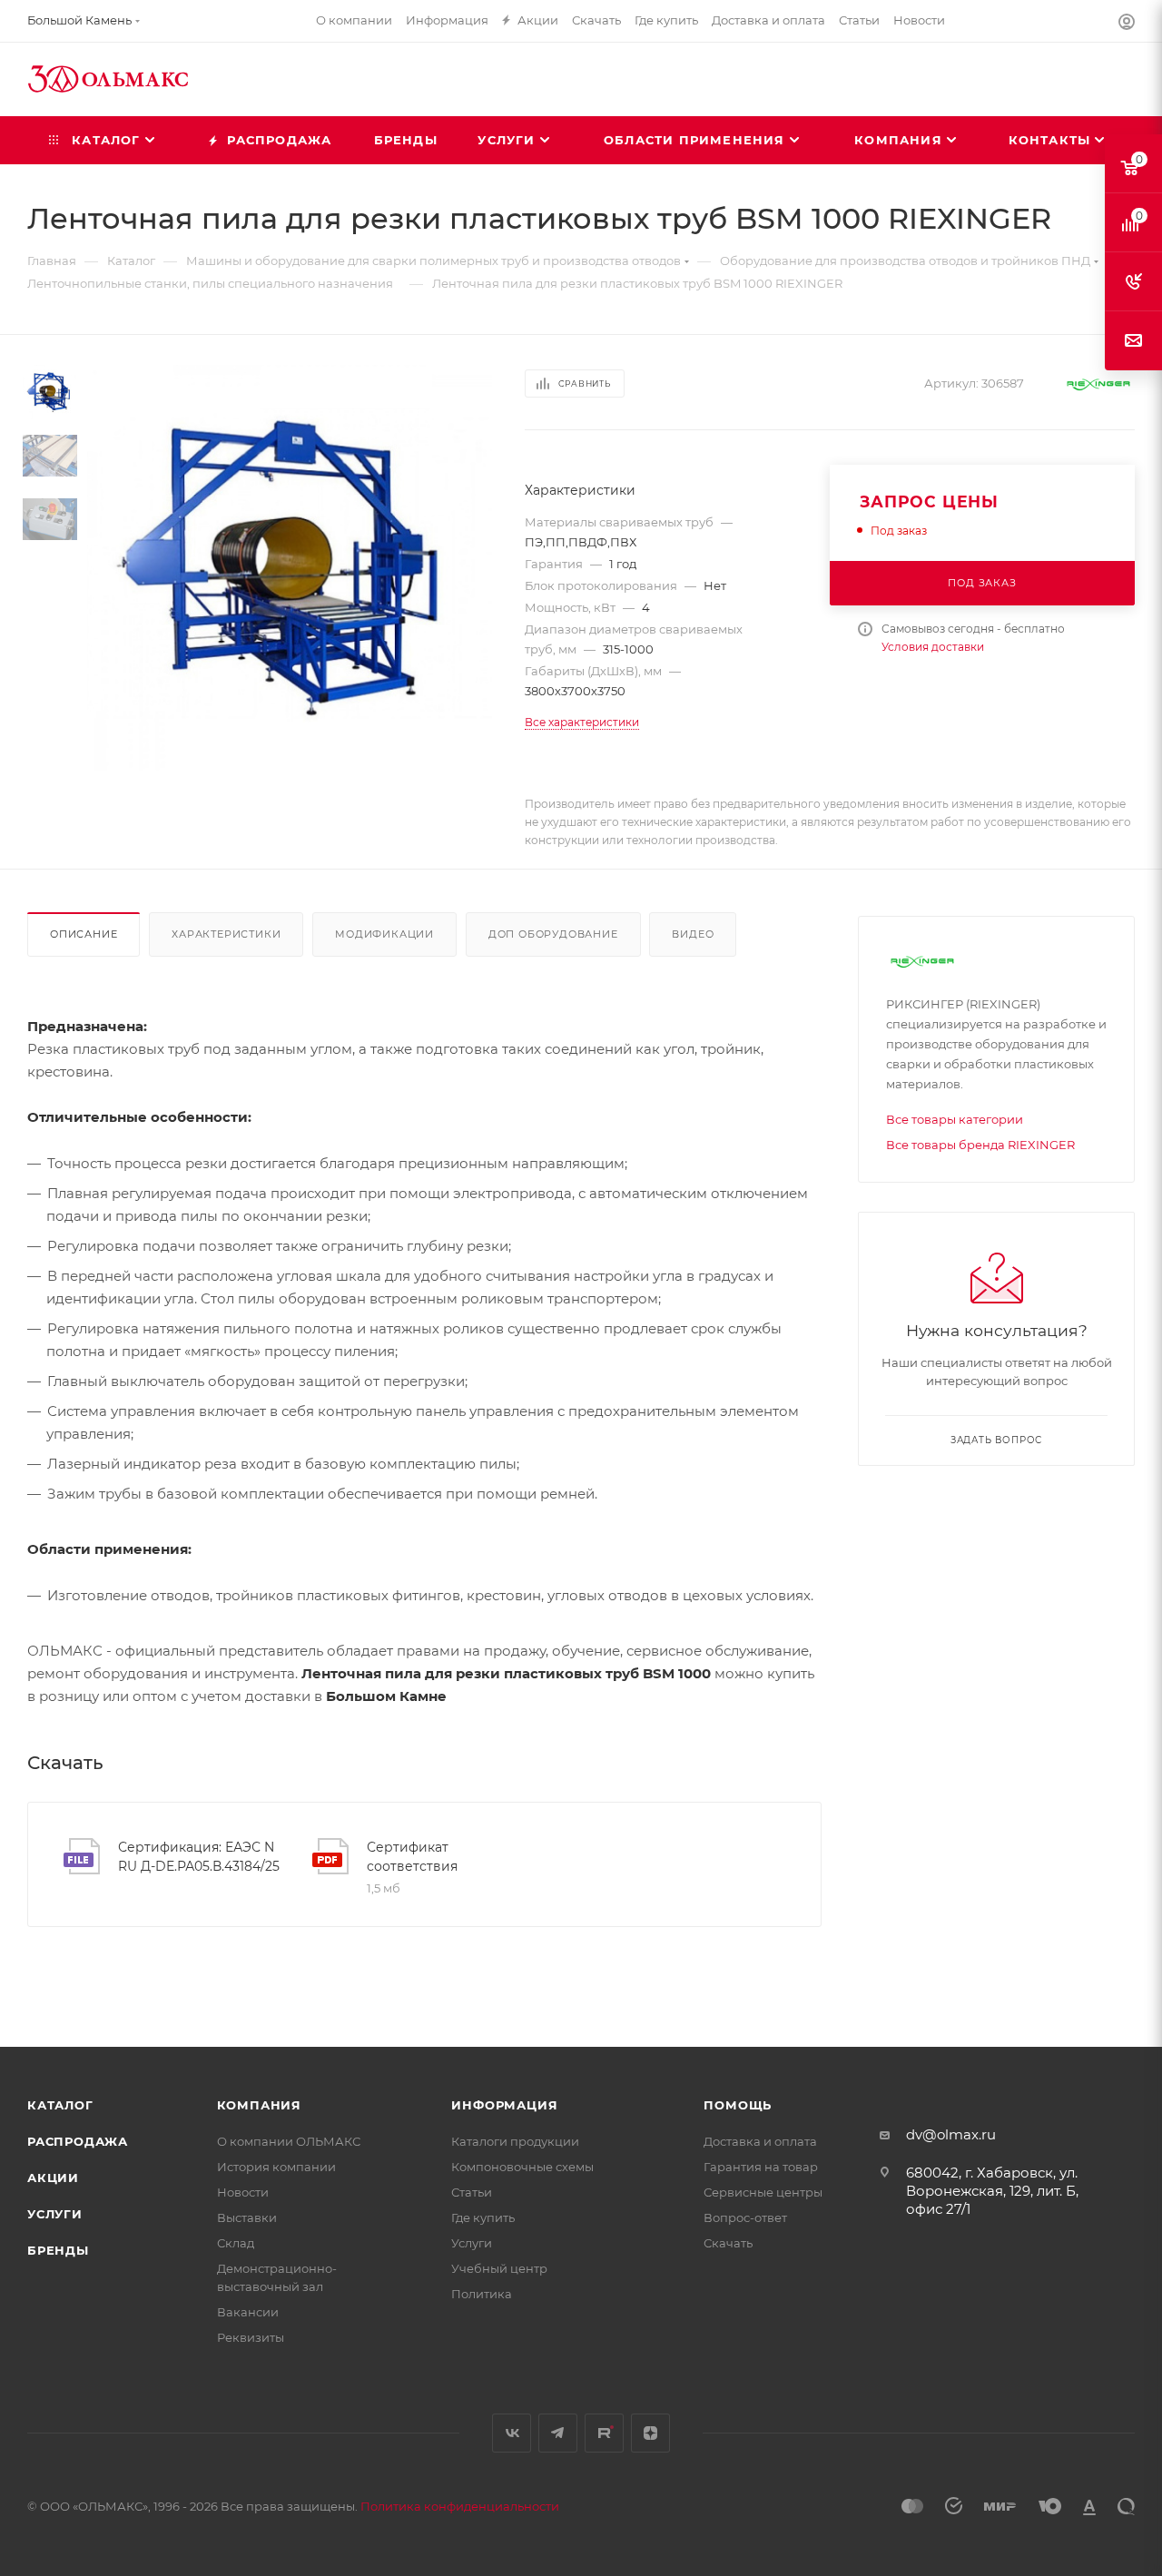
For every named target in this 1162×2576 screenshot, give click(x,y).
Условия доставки (933, 647)
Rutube (604, 2433)
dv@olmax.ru (951, 2134)
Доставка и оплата (760, 2141)
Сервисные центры (763, 2192)
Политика (482, 2294)
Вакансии (248, 2312)
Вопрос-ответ (745, 2217)
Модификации (384, 934)
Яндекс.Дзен (650, 2433)
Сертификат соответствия (412, 1857)
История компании (276, 2167)
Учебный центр (499, 2268)
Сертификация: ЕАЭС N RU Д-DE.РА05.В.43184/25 (199, 1857)
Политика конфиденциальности (460, 2506)
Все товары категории (955, 1119)
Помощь (738, 2105)
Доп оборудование (553, 934)
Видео (693, 934)
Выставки (247, 2217)
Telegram (558, 2433)
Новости (243, 2192)
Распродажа (78, 2141)
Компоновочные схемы (522, 2167)
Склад (236, 2243)
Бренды (58, 2250)
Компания (259, 2105)
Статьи (472, 2192)
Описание (84, 934)
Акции (53, 2178)
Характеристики (226, 934)
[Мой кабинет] (1127, 24)
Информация (504, 2105)
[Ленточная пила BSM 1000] (290, 567)
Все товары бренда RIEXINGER (980, 1145)
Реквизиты (251, 2337)
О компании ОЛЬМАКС (289, 2141)
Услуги (55, 2214)
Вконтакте (512, 2433)
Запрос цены (929, 501)
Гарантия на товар (761, 2167)
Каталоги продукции (515, 2141)
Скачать (728, 2243)
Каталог (60, 2105)
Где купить (483, 2217)
